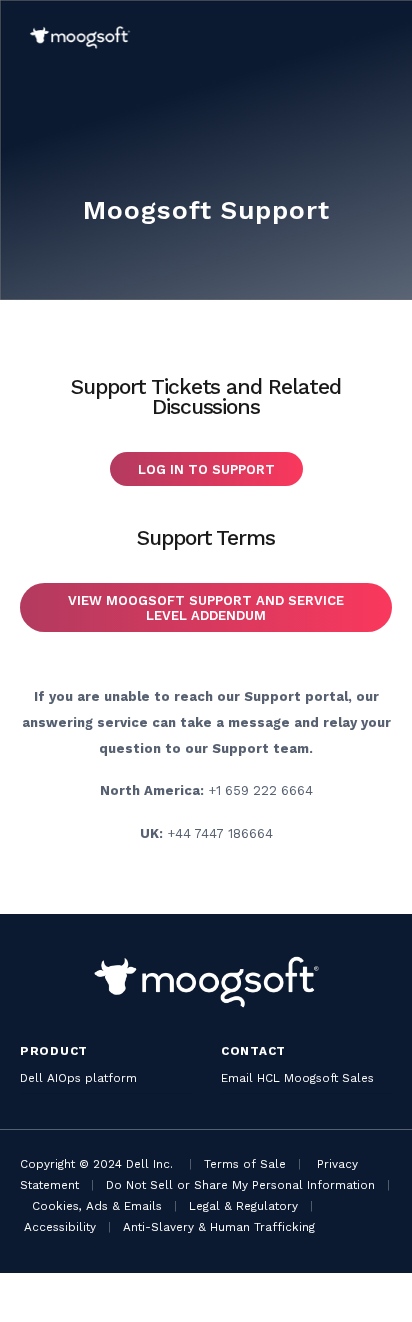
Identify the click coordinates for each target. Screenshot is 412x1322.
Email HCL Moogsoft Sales (297, 1078)
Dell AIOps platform (78, 1078)
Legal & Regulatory (243, 1206)
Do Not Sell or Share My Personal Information (240, 1185)
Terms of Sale (245, 1164)
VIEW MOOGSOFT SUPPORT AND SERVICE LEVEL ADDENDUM (206, 608)
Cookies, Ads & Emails (97, 1206)
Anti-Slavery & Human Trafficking (219, 1227)
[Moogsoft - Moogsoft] (80, 37)
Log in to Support (206, 469)
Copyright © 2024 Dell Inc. (96, 1164)
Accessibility (60, 1227)
